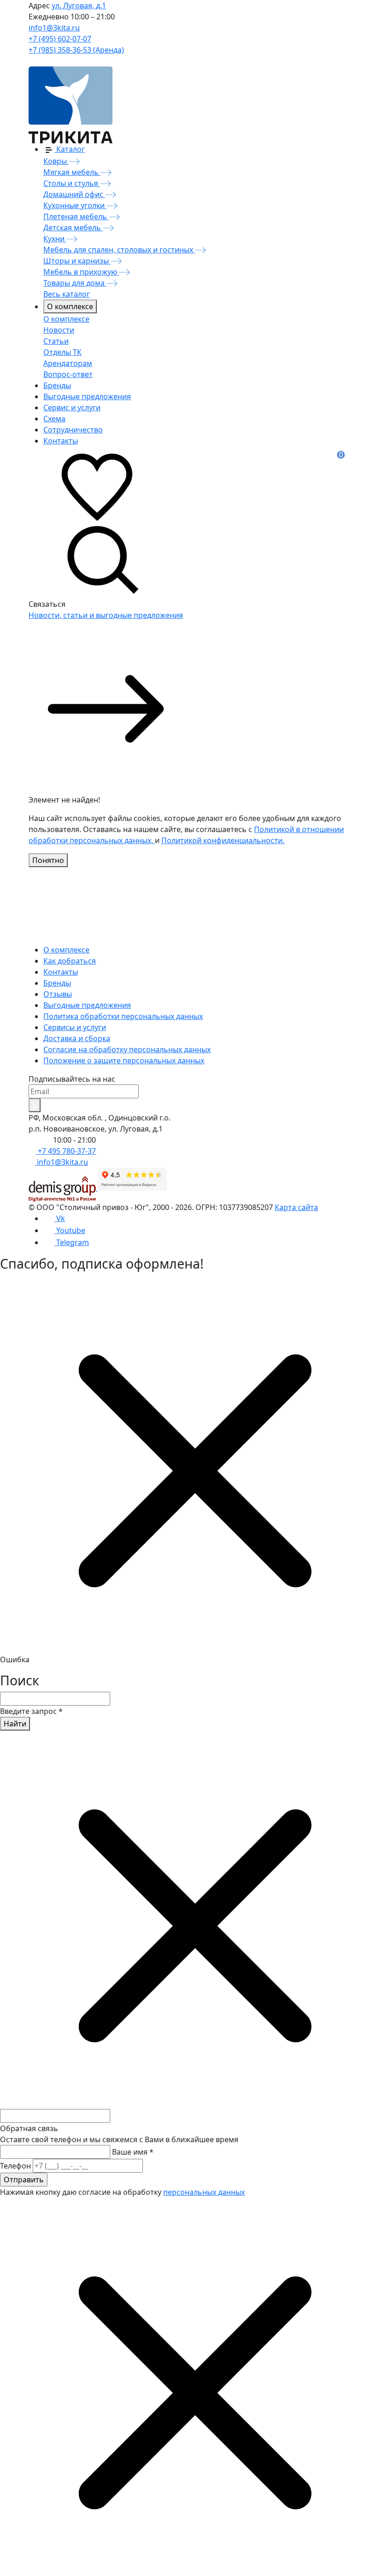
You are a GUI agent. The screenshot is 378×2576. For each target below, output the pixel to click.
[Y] (35, 1105)
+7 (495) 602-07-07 (60, 39)
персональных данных (204, 2192)
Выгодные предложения (87, 1005)
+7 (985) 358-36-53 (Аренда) (76, 50)
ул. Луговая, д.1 (79, 6)
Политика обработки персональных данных (123, 1016)
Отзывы (58, 994)
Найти (15, 1724)
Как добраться (70, 961)
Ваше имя (133, 2152)
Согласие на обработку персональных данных (127, 1049)
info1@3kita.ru (54, 28)
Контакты (61, 972)
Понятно (48, 860)
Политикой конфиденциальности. (223, 840)
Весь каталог (67, 294)
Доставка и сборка (77, 1038)
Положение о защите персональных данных (124, 1060)
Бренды (57, 983)
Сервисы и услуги (75, 1027)
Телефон (15, 2166)
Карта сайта (296, 1207)
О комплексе (70, 306)
